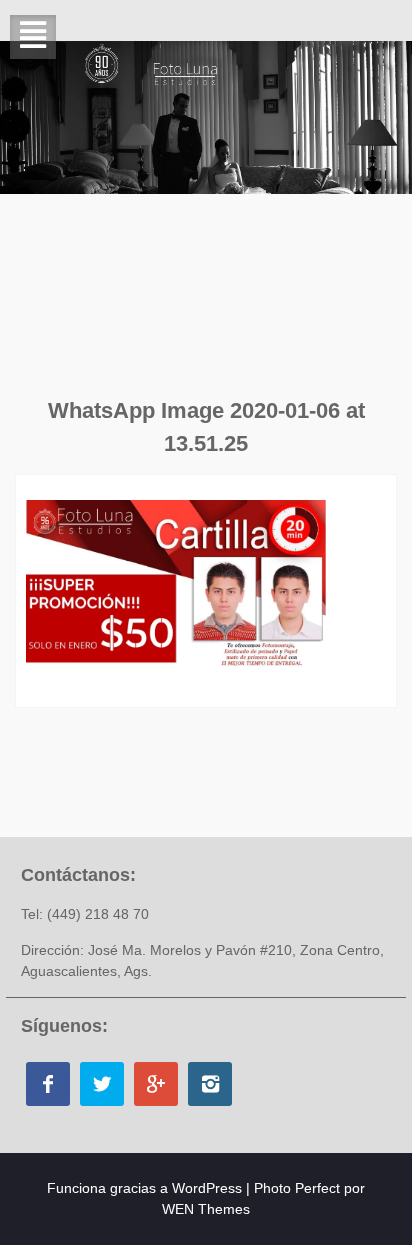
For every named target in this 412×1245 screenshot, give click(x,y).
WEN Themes (206, 1209)
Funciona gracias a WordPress (144, 1188)
